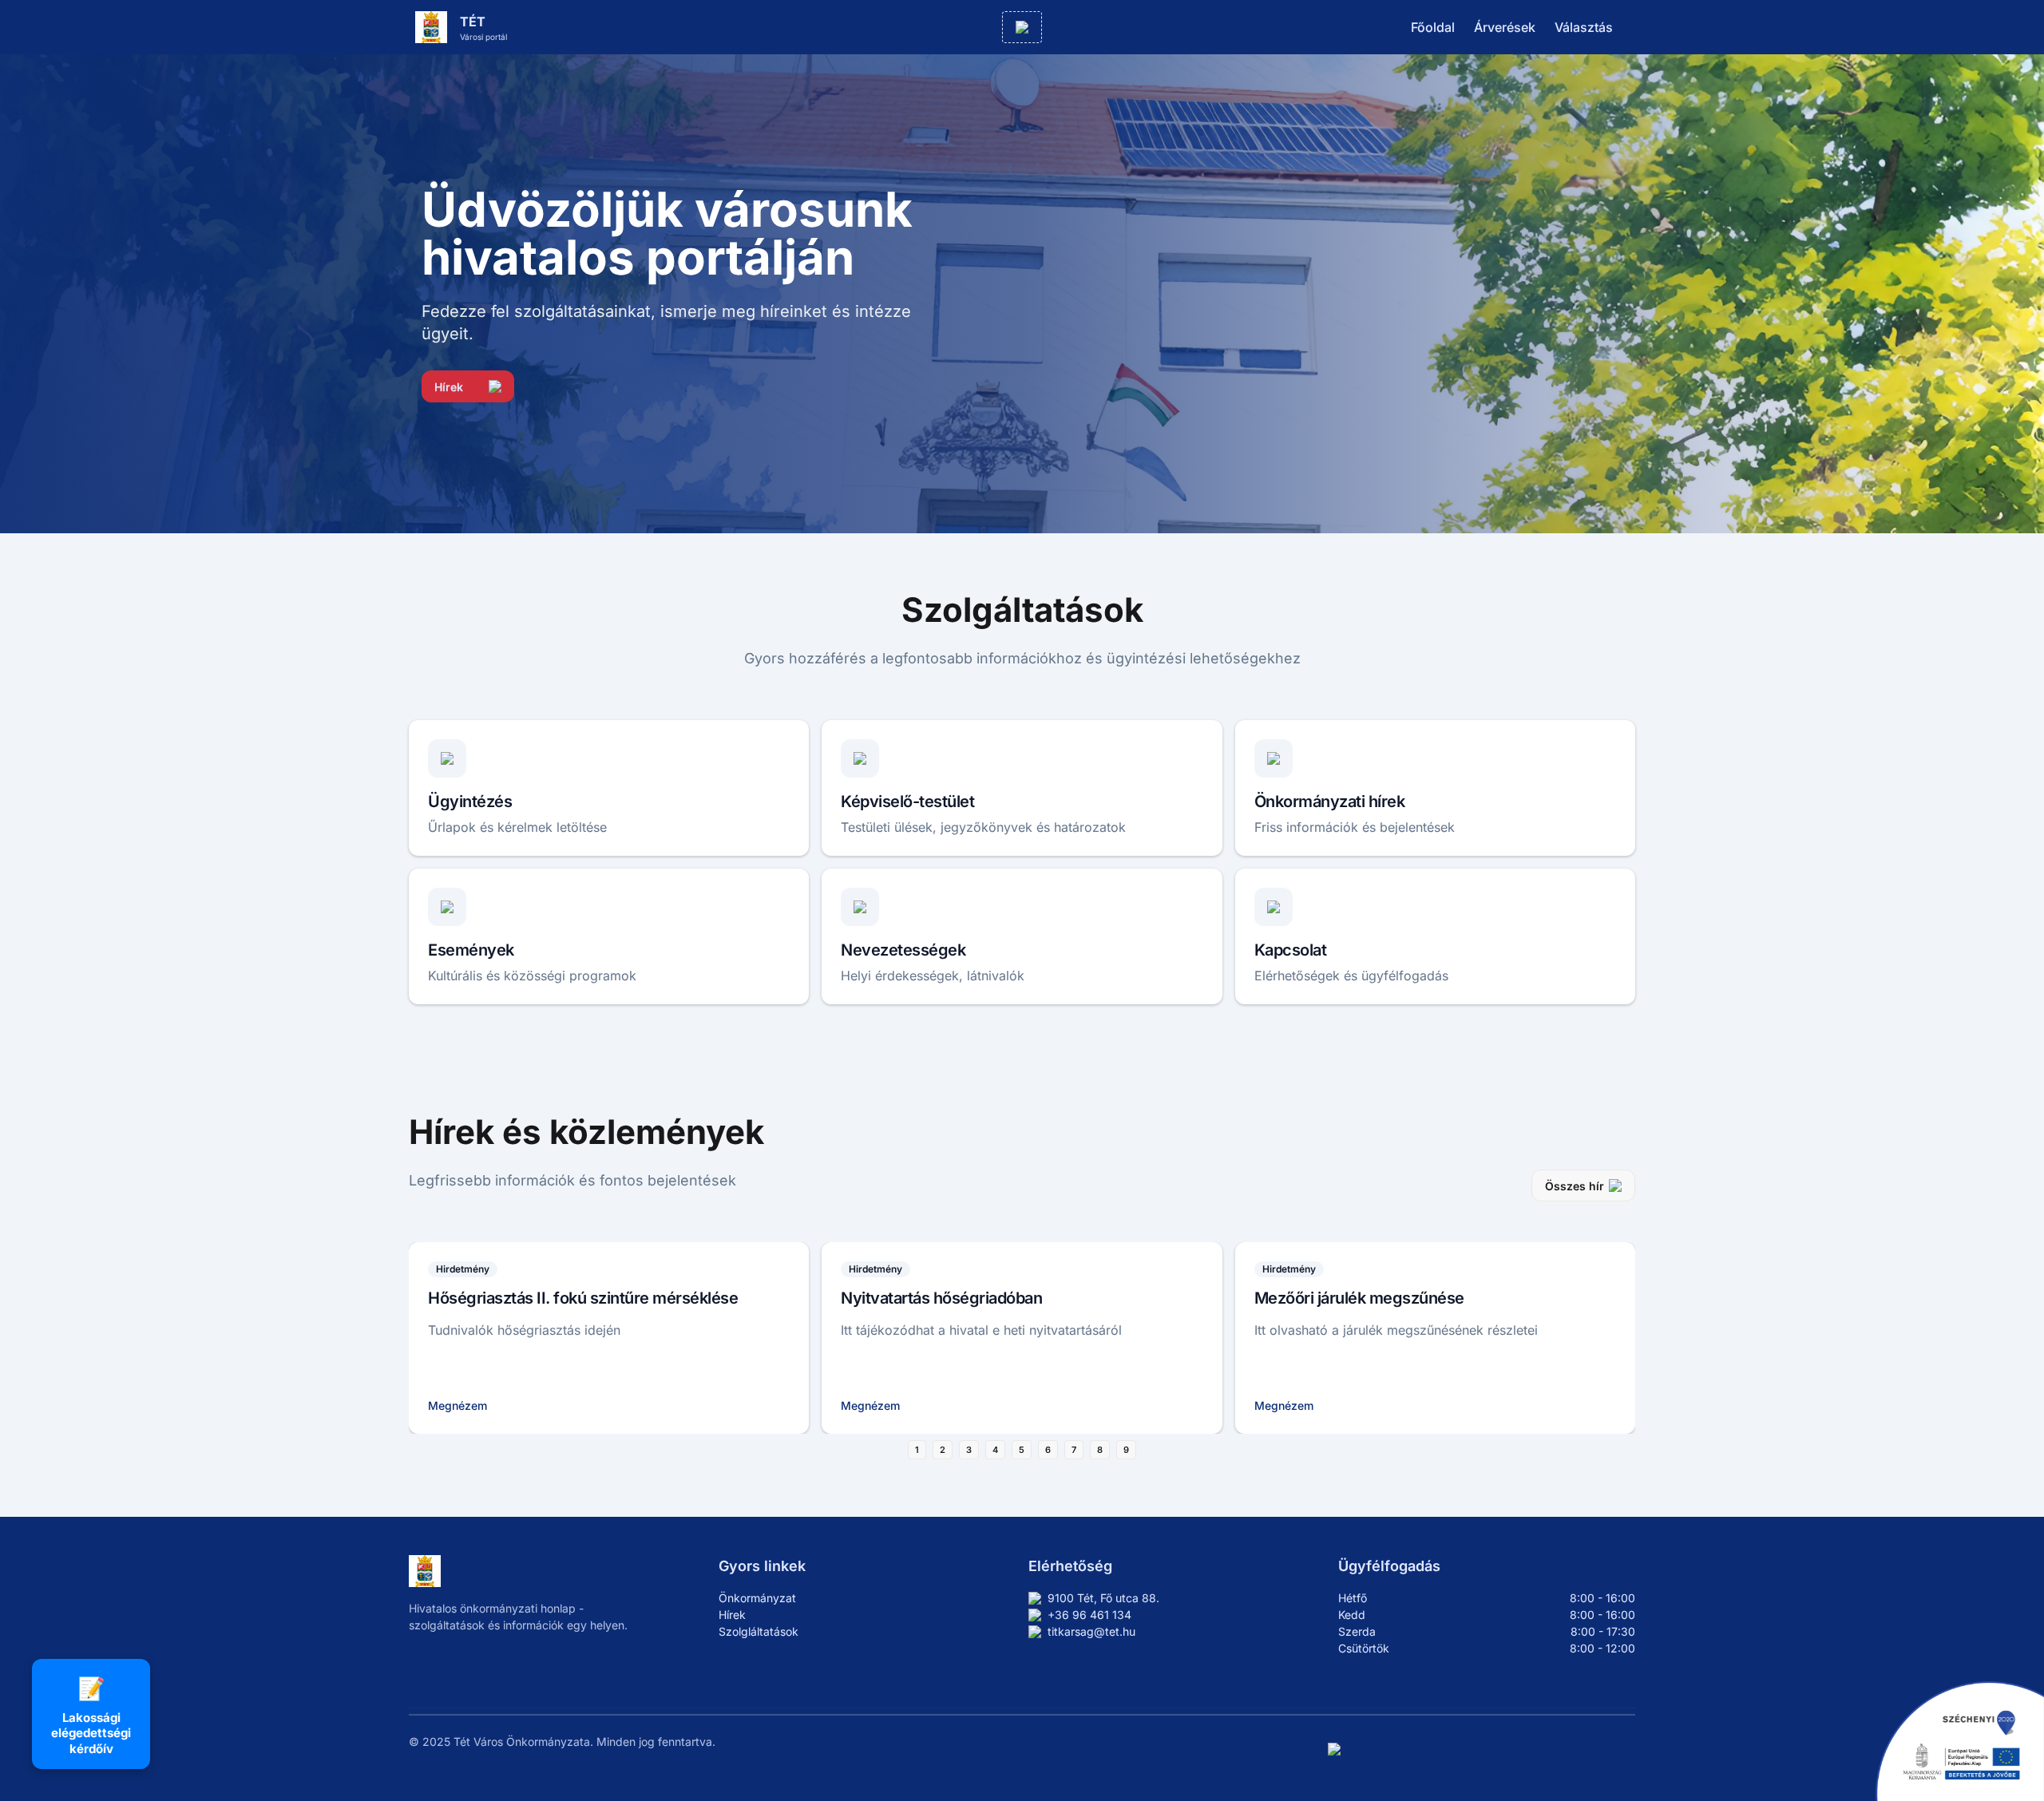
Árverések (1505, 27)
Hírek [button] (449, 387)
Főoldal (1433, 27)
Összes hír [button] (1575, 1186)
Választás (1584, 27)
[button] (1022, 27)
